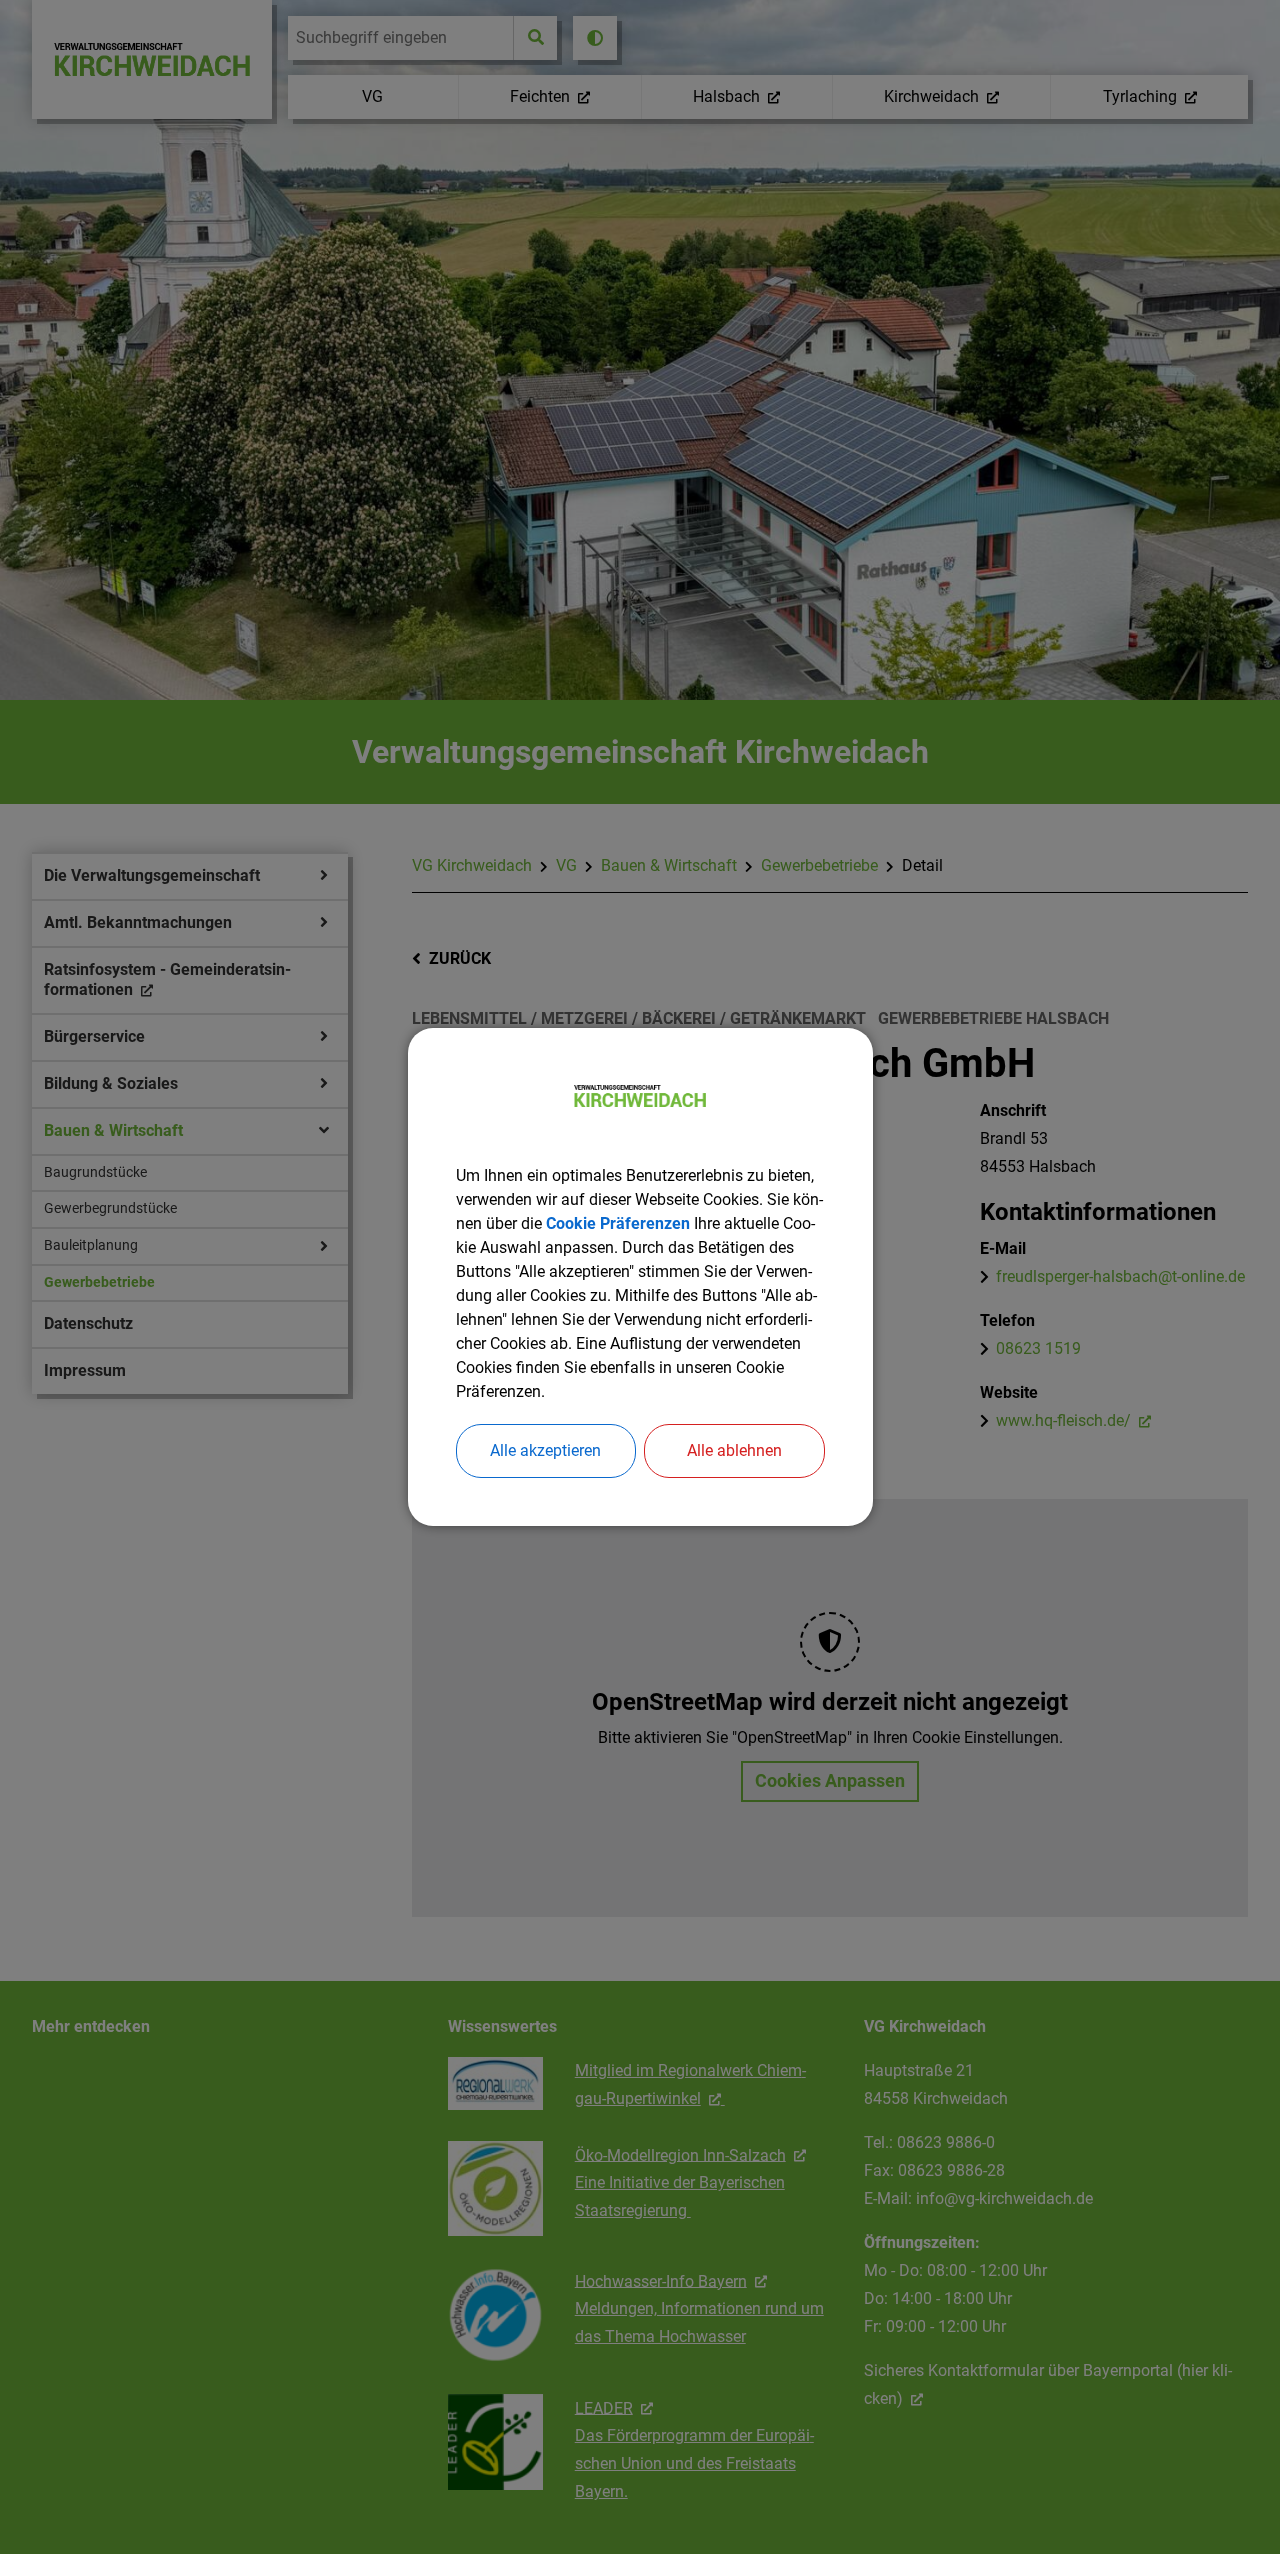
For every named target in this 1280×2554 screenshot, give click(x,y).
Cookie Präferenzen (618, 1223)
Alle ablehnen (734, 1450)
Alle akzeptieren (545, 1450)
